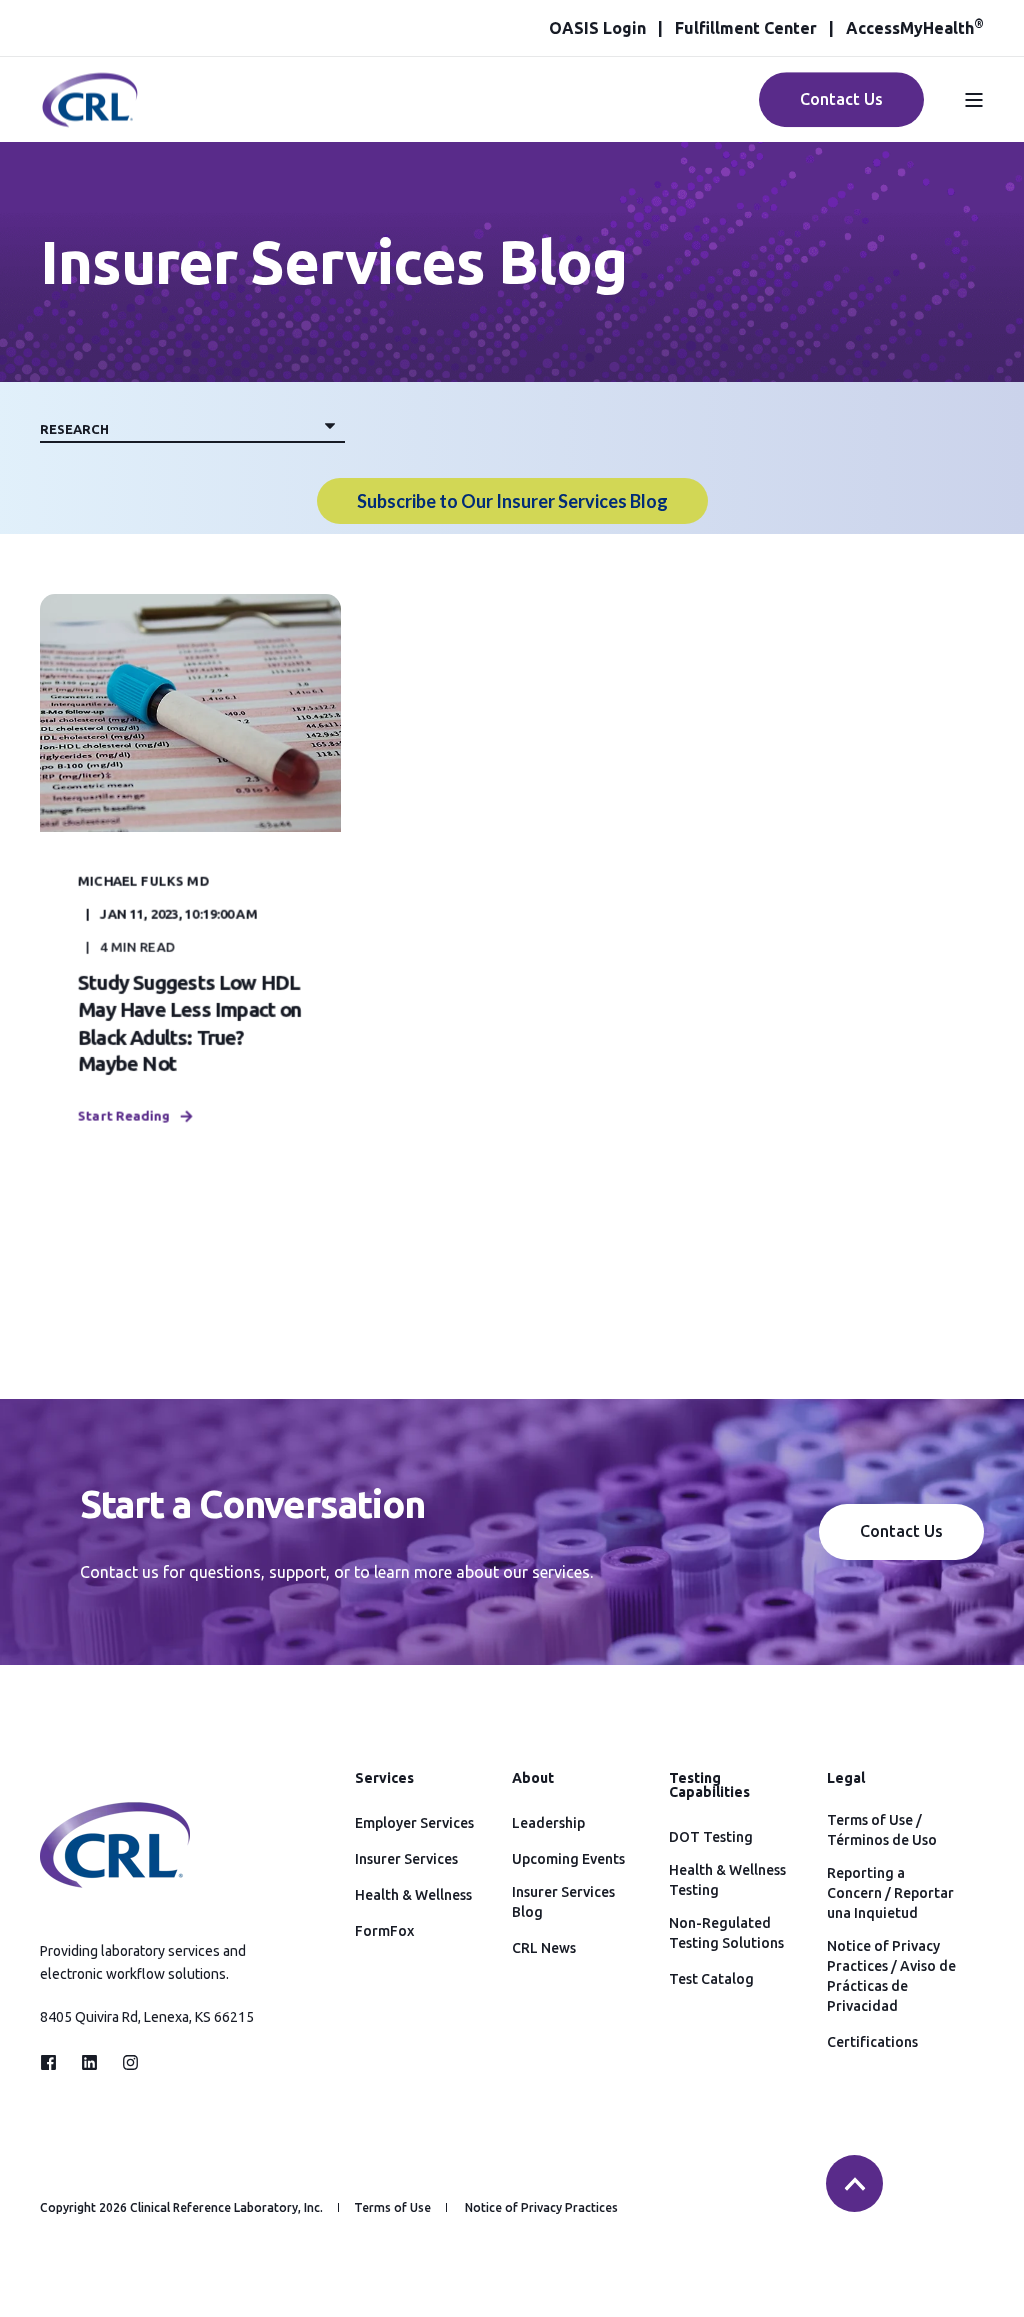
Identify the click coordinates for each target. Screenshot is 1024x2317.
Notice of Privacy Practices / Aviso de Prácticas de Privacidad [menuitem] (891, 1976)
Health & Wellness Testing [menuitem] (727, 1880)
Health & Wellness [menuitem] (413, 1895)
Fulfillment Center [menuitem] (746, 28)
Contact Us (841, 99)
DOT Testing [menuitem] (711, 1837)
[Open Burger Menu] (974, 100)
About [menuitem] (533, 1778)
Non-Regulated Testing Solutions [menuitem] (726, 1933)
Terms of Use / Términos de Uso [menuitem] (882, 1830)
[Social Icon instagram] (124, 2062)
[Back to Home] (90, 116)
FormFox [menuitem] (384, 1931)
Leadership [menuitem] (548, 1823)
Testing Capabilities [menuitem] (709, 1785)
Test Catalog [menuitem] (711, 1979)
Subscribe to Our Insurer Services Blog (512, 501)
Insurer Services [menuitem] (406, 1859)
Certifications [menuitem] (872, 2042)
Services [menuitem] (384, 1778)
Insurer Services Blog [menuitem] (563, 1902)
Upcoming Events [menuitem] (568, 1859)
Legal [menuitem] (846, 1778)
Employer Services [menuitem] (414, 1823)
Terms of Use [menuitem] (392, 2208)
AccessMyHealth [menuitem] (915, 28)
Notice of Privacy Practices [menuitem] (541, 2208)
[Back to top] (854, 2183)
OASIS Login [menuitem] (597, 28)
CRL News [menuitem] (544, 1948)
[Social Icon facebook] (54, 2062)
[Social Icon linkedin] (89, 2062)
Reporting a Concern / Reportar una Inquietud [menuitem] (890, 1893)
